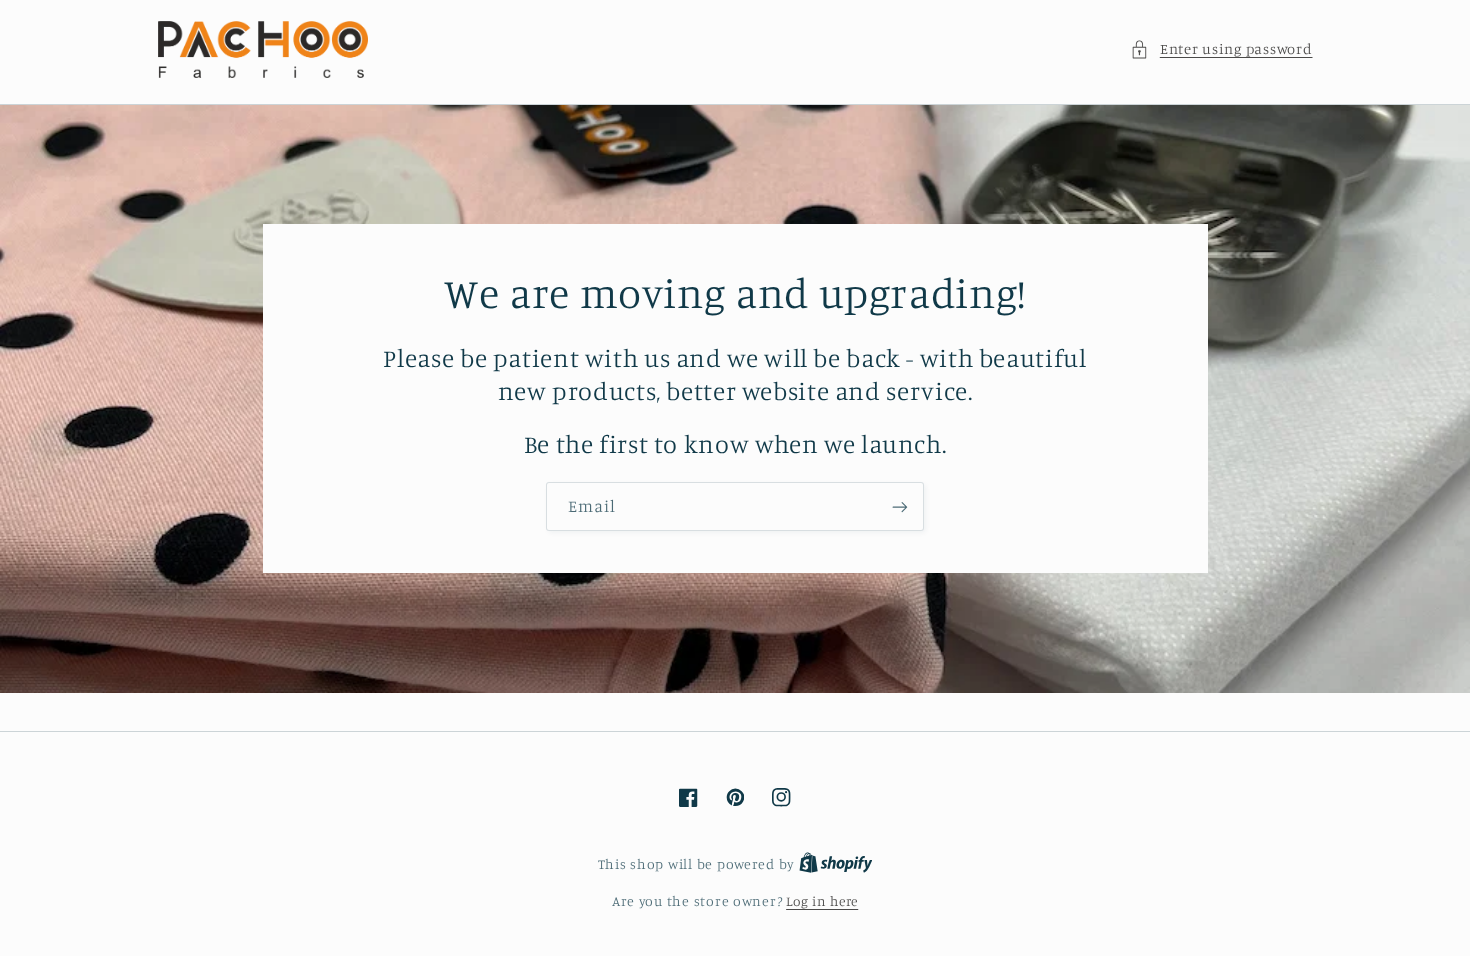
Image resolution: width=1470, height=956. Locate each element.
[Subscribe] (900, 506)
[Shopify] (836, 864)
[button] (1221, 49)
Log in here (822, 901)
